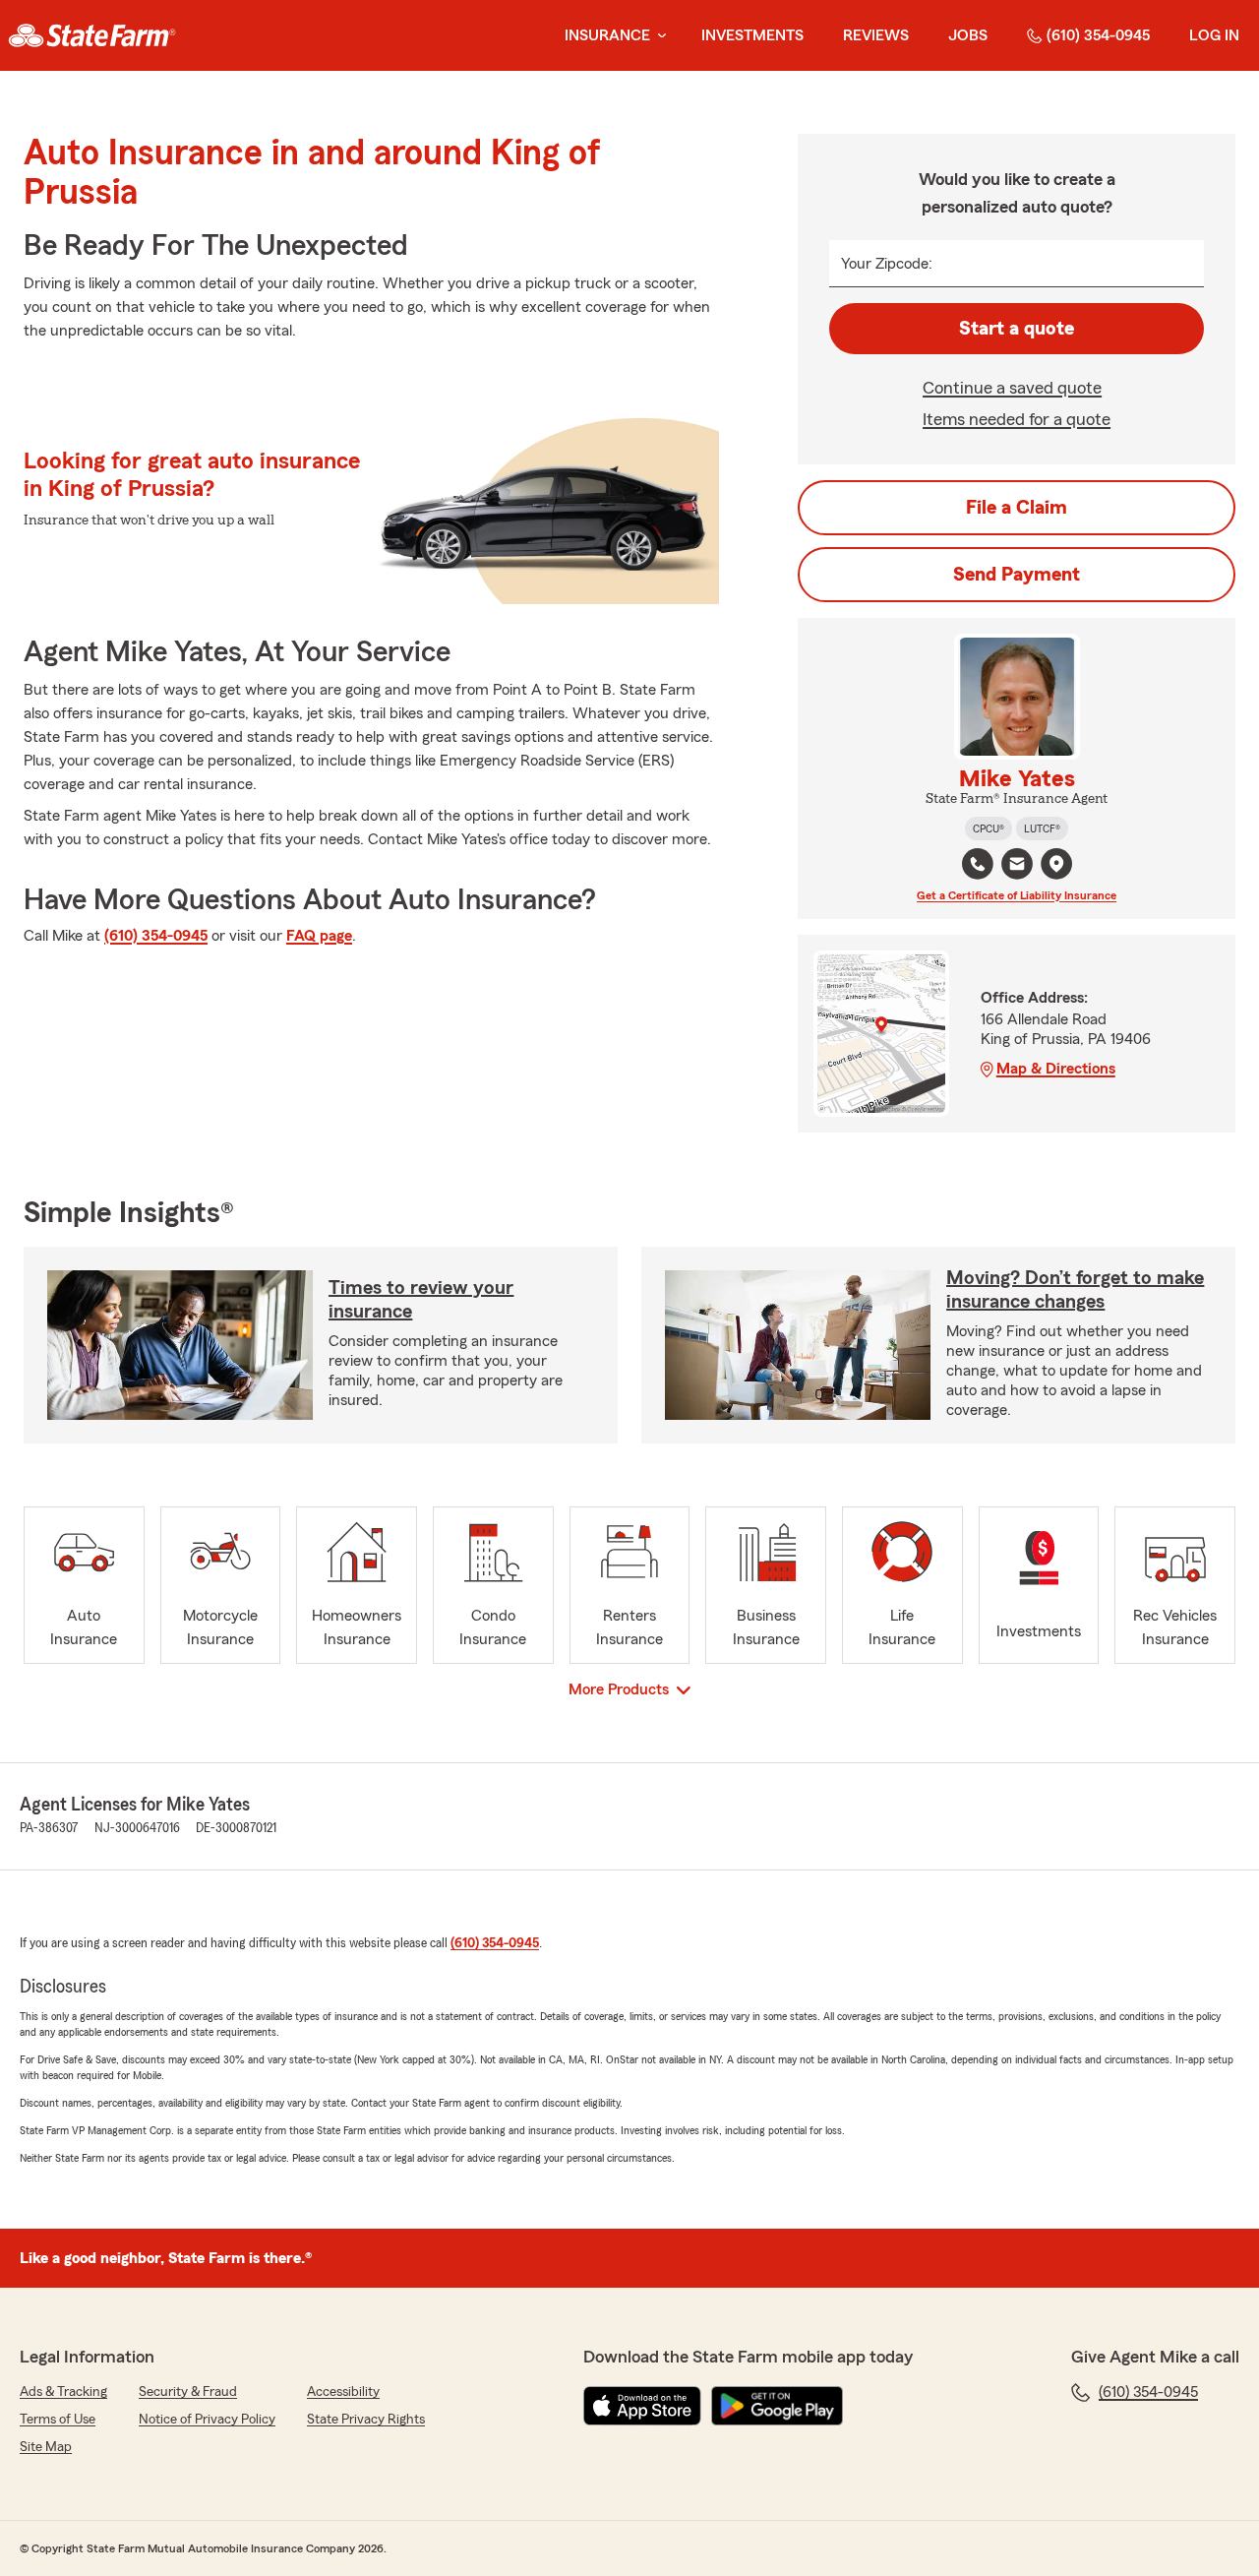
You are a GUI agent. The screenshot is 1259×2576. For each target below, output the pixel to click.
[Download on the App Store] (642, 2406)
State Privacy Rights (366, 2420)
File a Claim (1017, 508)
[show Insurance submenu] (658, 36)
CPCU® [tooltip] (989, 828)
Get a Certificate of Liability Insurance (1017, 895)
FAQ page (319, 936)
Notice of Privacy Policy (207, 2420)
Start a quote (1017, 329)
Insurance (607, 35)
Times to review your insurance (421, 1300)
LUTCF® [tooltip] (1042, 828)
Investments (752, 35)
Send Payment (1017, 575)
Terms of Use (58, 2420)
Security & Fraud (188, 2392)
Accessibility (343, 2392)
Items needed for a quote (1017, 419)
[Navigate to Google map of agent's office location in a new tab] (1056, 864)
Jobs (968, 35)
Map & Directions (1056, 1069)
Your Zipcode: (887, 264)
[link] (92, 35)
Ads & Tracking (63, 2392)
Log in (1214, 35)
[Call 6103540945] (978, 864)
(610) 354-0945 (1098, 35)
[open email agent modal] (1017, 866)
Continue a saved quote (1012, 388)
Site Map (46, 2447)
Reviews (876, 35)
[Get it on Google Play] (777, 2406)
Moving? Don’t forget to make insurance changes (1075, 1290)
